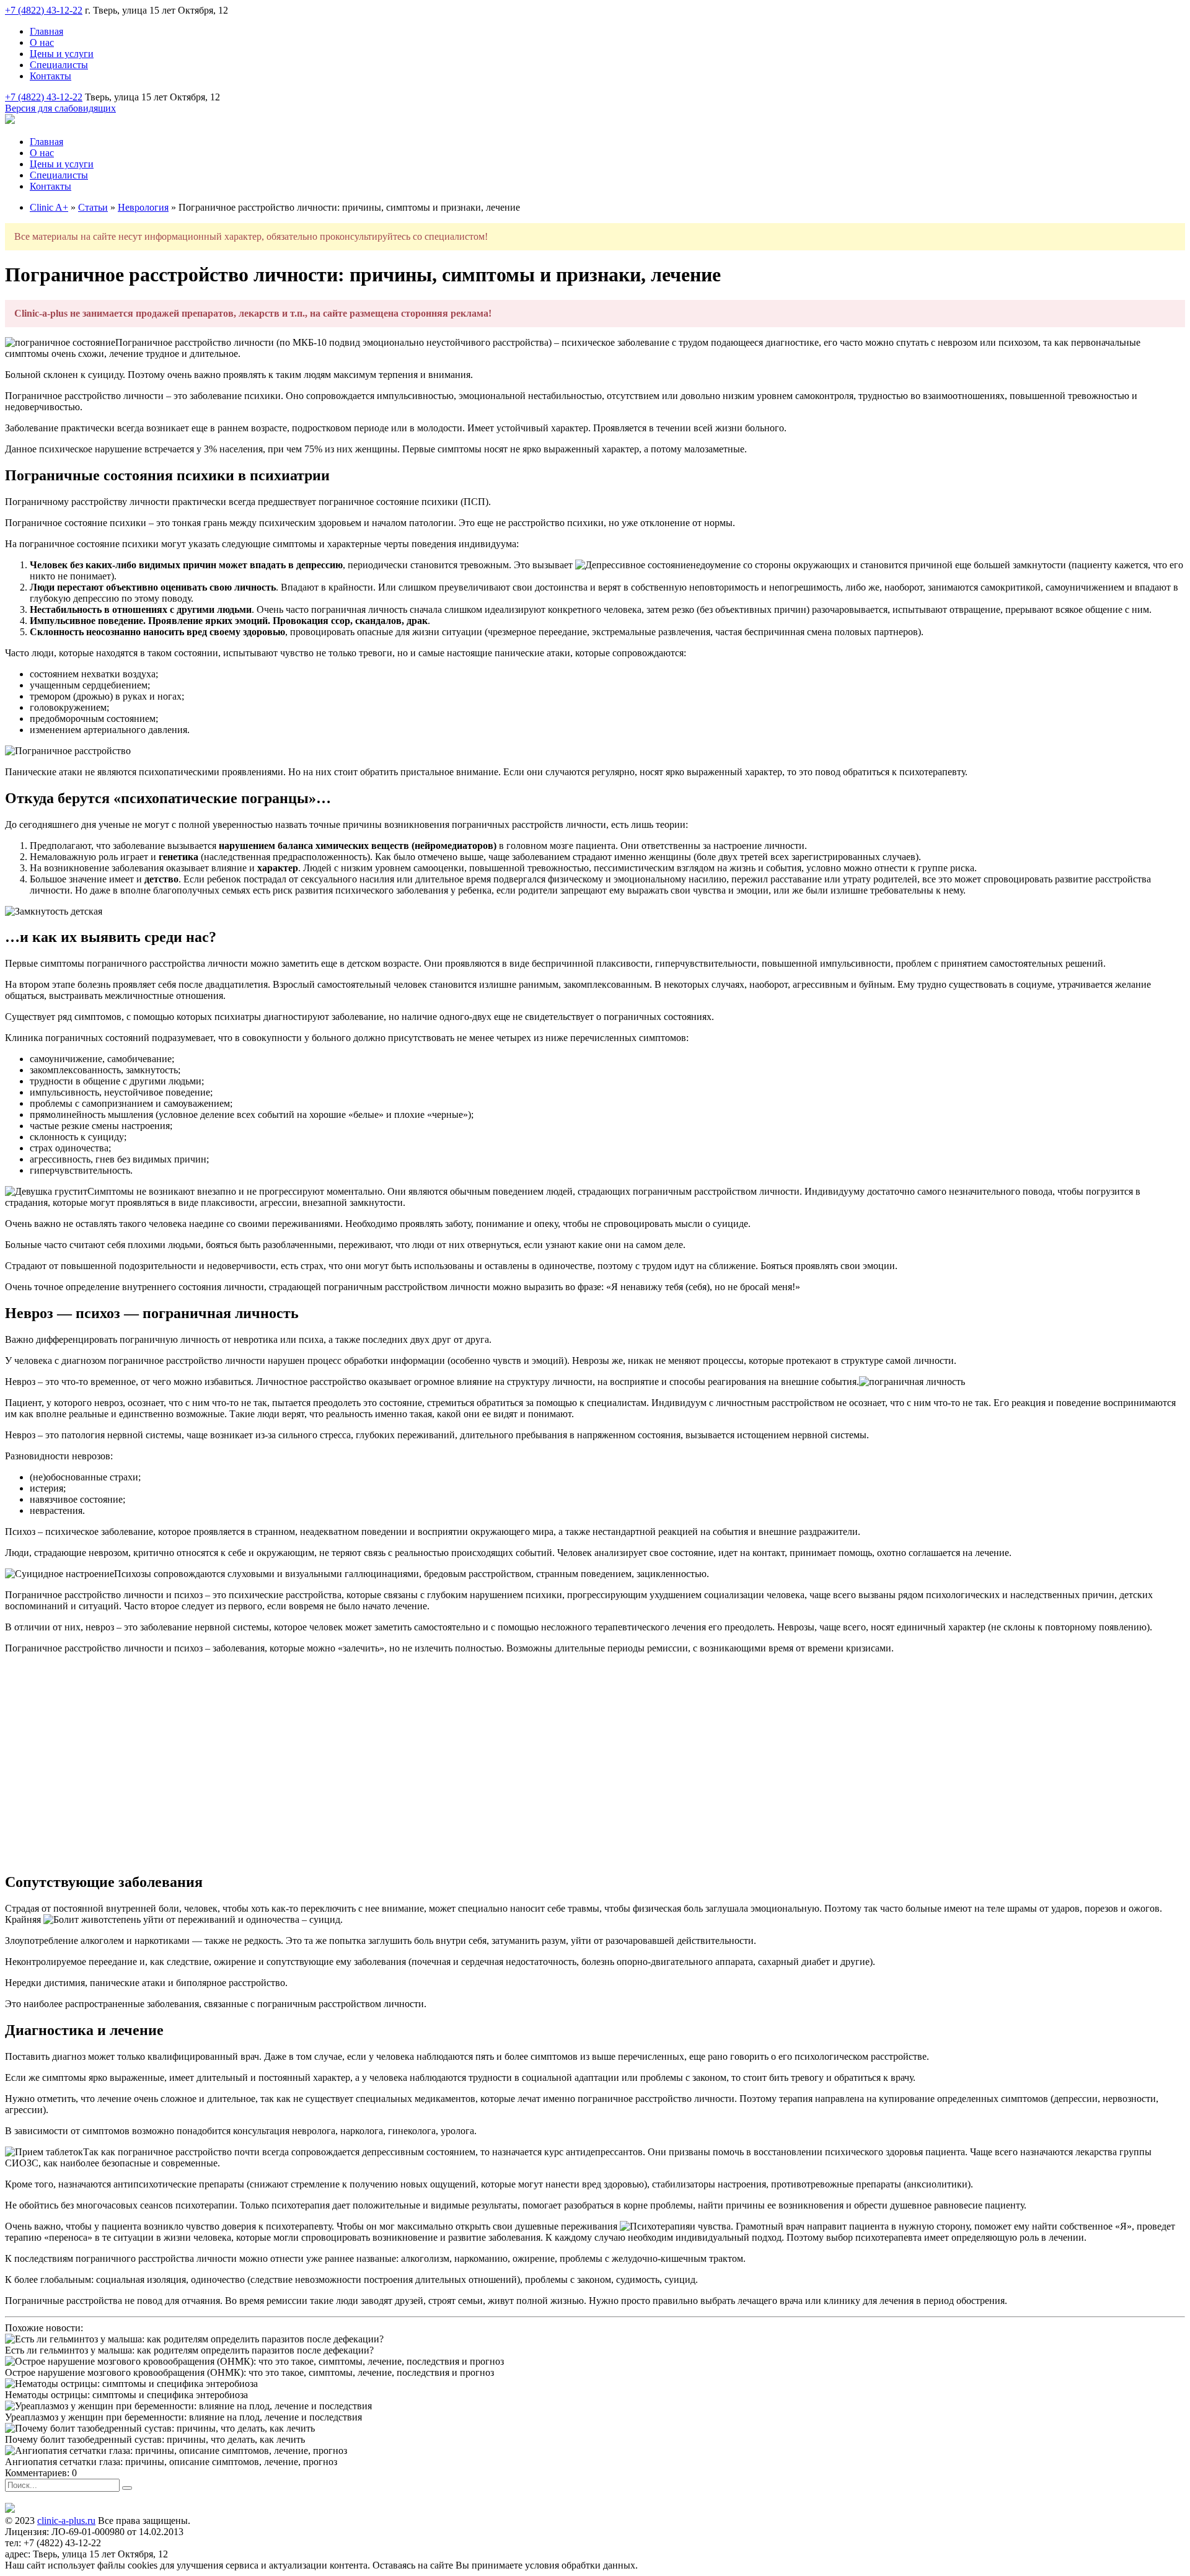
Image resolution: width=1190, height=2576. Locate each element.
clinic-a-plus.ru (66, 2521)
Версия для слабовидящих (60, 108)
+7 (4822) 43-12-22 (44, 10)
